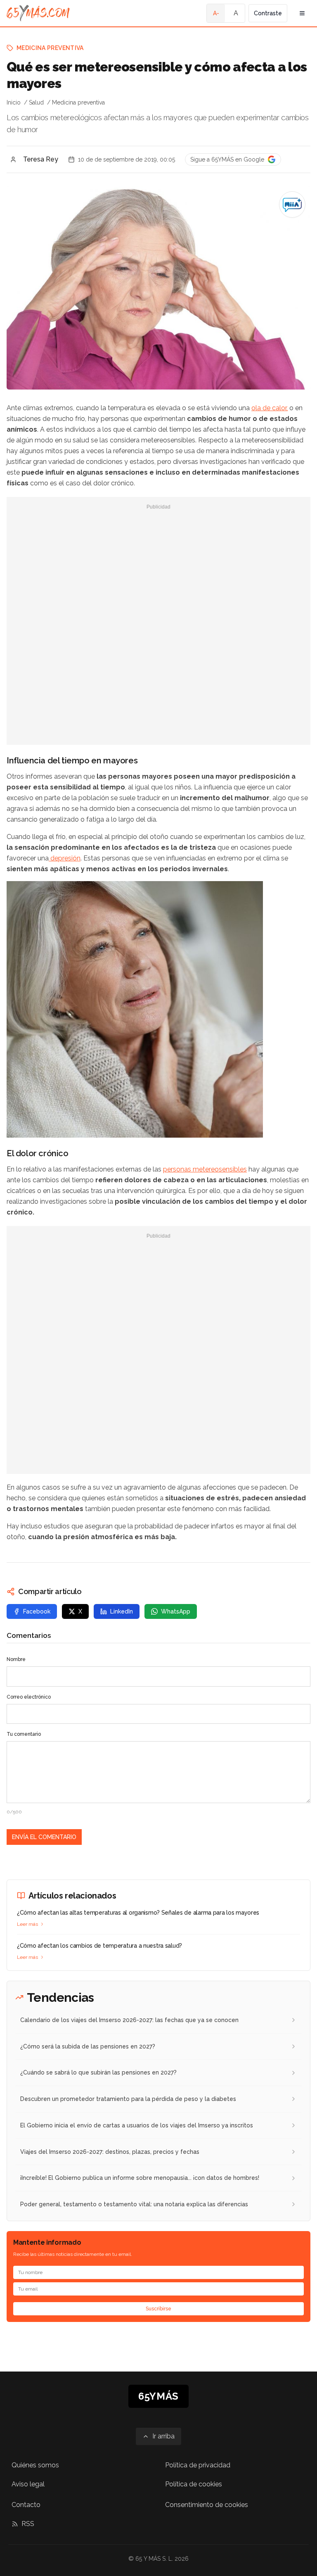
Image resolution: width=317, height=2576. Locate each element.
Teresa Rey (41, 159)
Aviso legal (28, 2484)
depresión (65, 858)
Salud (36, 102)
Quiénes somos (35, 2465)
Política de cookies (194, 2484)
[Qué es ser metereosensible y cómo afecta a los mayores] (292, 204)
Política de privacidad (198, 2465)
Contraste (268, 13)
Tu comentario (24, 1734)
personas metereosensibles (205, 1169)
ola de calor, (270, 408)
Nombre (16, 1659)
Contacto (26, 2505)
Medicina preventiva (50, 48)
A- (216, 13)
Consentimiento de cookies (207, 2505)
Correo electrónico (29, 1697)
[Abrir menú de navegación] (302, 13)
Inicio (14, 102)
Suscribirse (158, 2309)
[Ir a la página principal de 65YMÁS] (38, 13)
